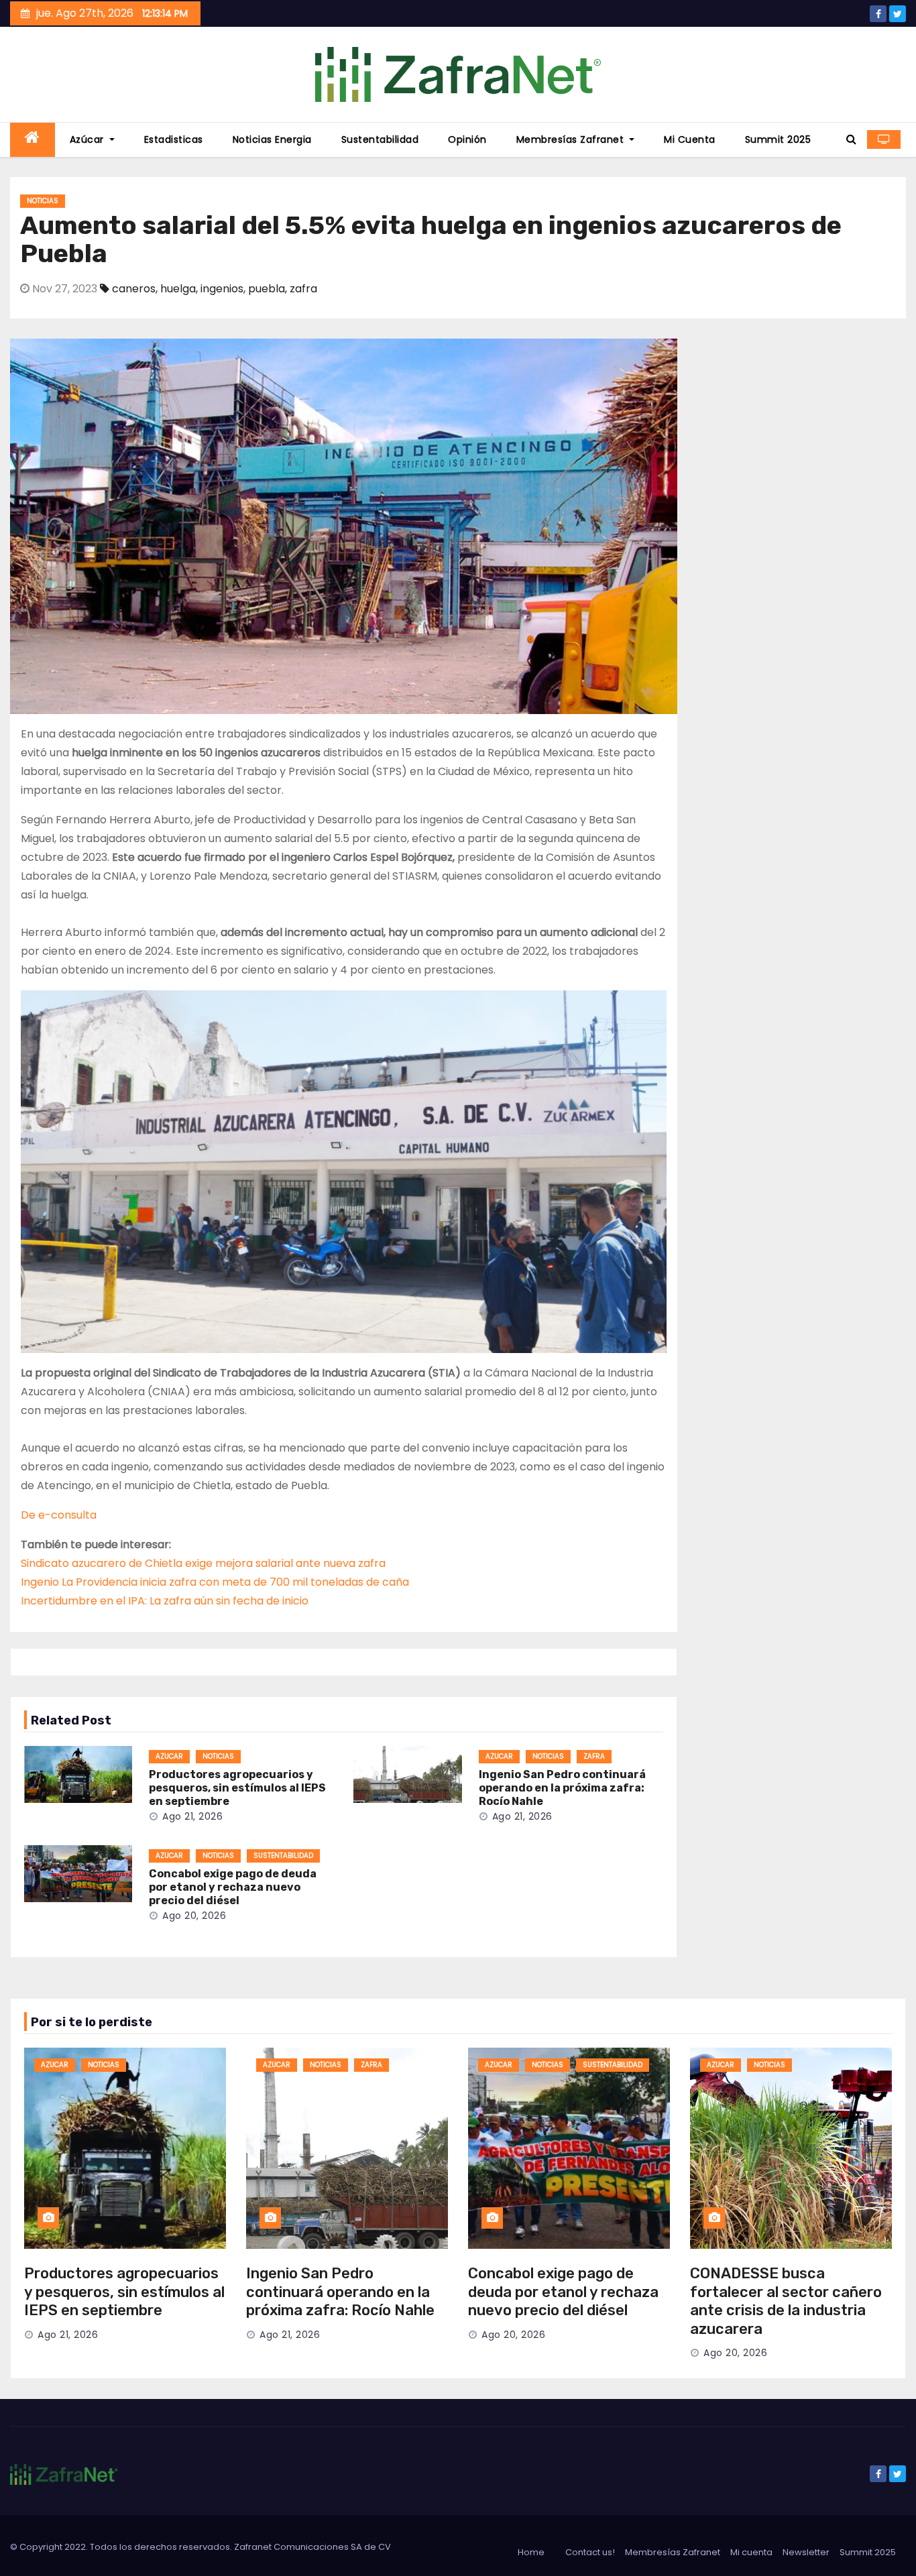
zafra (303, 289)
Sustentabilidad (380, 139)
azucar (169, 1756)
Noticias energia (272, 139)
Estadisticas (174, 139)
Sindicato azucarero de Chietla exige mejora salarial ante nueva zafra (203, 1563)
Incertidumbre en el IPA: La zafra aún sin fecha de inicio (165, 1601)
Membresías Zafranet (572, 139)
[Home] (33, 140)
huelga (178, 289)
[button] (851, 139)
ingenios (222, 289)
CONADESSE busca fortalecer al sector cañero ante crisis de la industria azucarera (786, 2301)
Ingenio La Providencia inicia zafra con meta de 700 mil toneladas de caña (215, 1582)
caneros (134, 289)
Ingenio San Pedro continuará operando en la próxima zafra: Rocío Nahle (562, 1788)
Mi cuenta (690, 139)
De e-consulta (59, 1515)
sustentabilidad (283, 1856)
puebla (267, 289)
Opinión (467, 139)
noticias (43, 201)
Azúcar (89, 139)
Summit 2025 (778, 139)
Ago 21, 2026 (192, 1816)
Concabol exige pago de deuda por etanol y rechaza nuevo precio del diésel (233, 1887)
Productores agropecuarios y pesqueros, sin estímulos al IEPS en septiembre (237, 1788)
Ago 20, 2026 (194, 1916)
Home (531, 2552)
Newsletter (806, 2552)
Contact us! (590, 2552)
